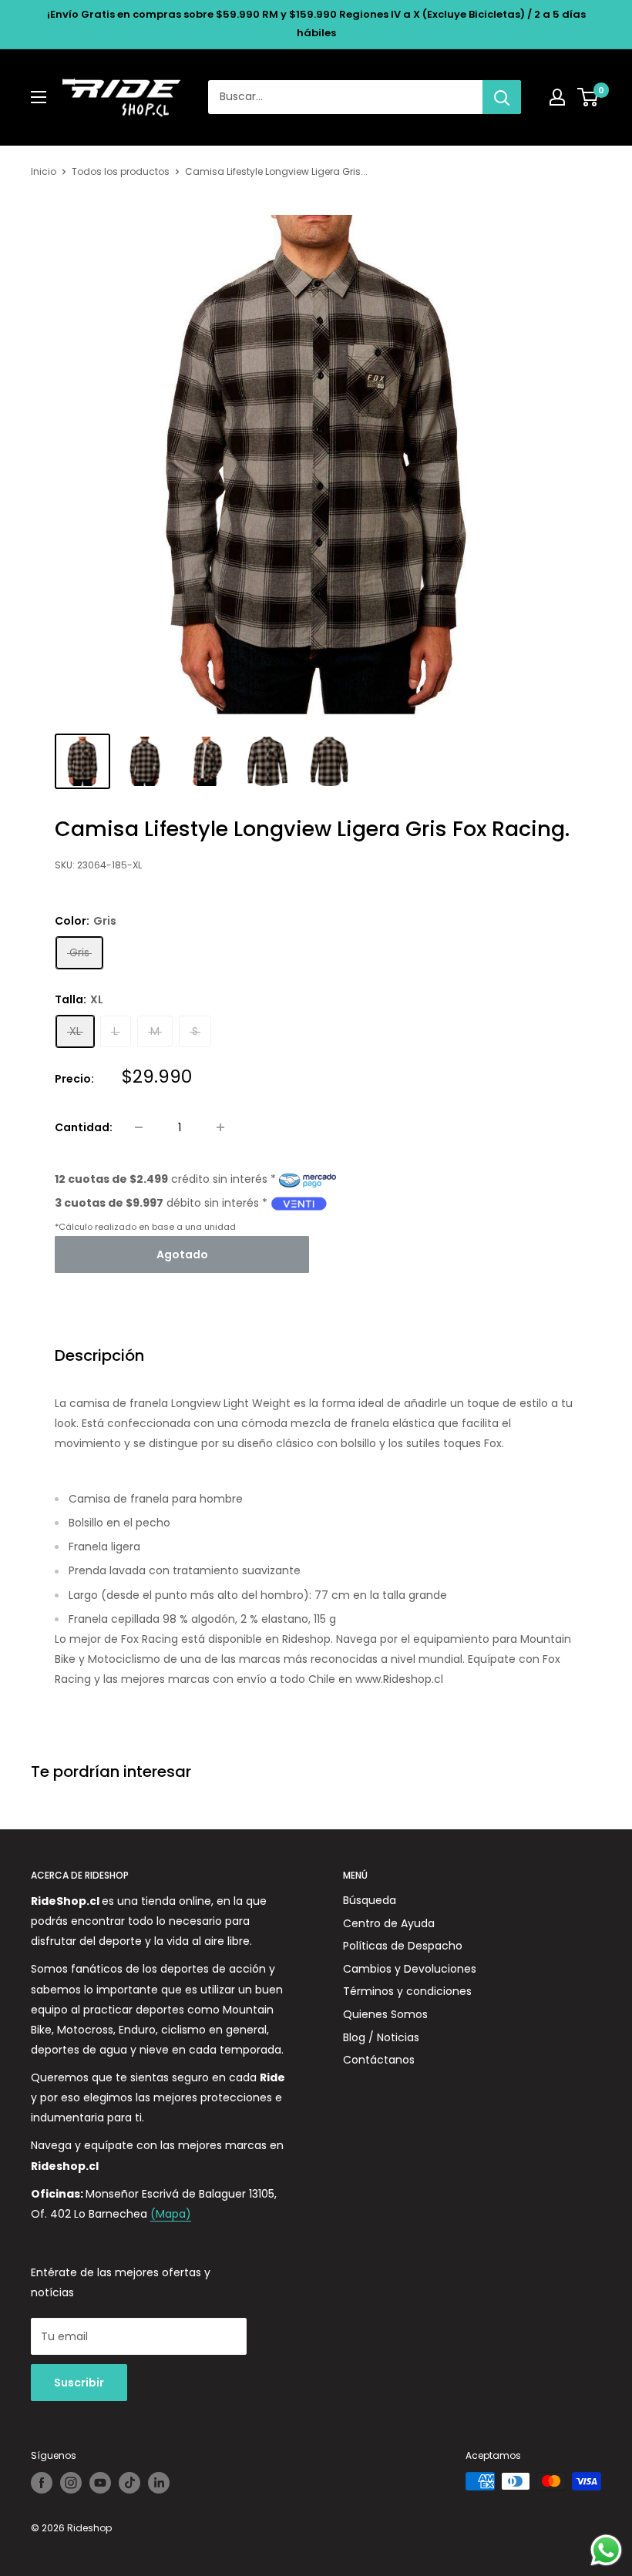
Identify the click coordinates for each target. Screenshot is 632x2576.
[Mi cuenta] (557, 97)
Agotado (182, 1254)
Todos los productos (121, 171)
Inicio (44, 171)
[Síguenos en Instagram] (71, 2483)
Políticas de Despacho (403, 1946)
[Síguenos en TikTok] (129, 2483)
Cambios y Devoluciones (410, 1969)
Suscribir (79, 2383)
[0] (588, 97)
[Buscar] (502, 97)
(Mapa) (171, 2214)
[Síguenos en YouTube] (100, 2483)
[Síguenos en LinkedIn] (159, 2483)
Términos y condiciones (407, 1991)
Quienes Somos (385, 2014)
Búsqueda (370, 1900)
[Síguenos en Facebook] (42, 2483)
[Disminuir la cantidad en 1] (139, 1127)
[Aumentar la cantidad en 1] (220, 1127)
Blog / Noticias (381, 2037)
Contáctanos (379, 2060)
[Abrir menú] (39, 97)
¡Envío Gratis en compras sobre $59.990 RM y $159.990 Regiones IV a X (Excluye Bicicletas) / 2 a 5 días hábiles (316, 24)
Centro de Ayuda (389, 1923)
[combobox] (345, 97)
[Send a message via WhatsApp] (606, 2550)
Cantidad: (84, 1127)
